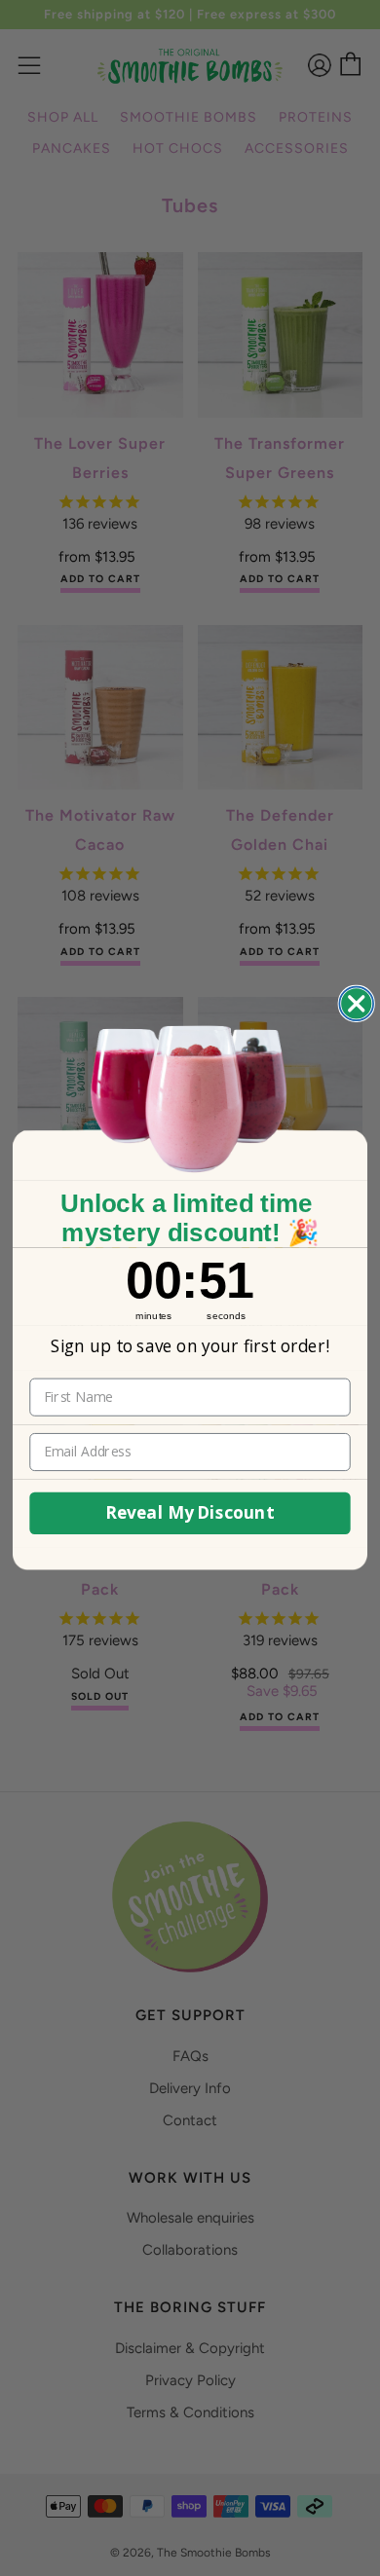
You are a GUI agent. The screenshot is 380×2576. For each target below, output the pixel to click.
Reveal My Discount (190, 1513)
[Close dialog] (356, 1004)
